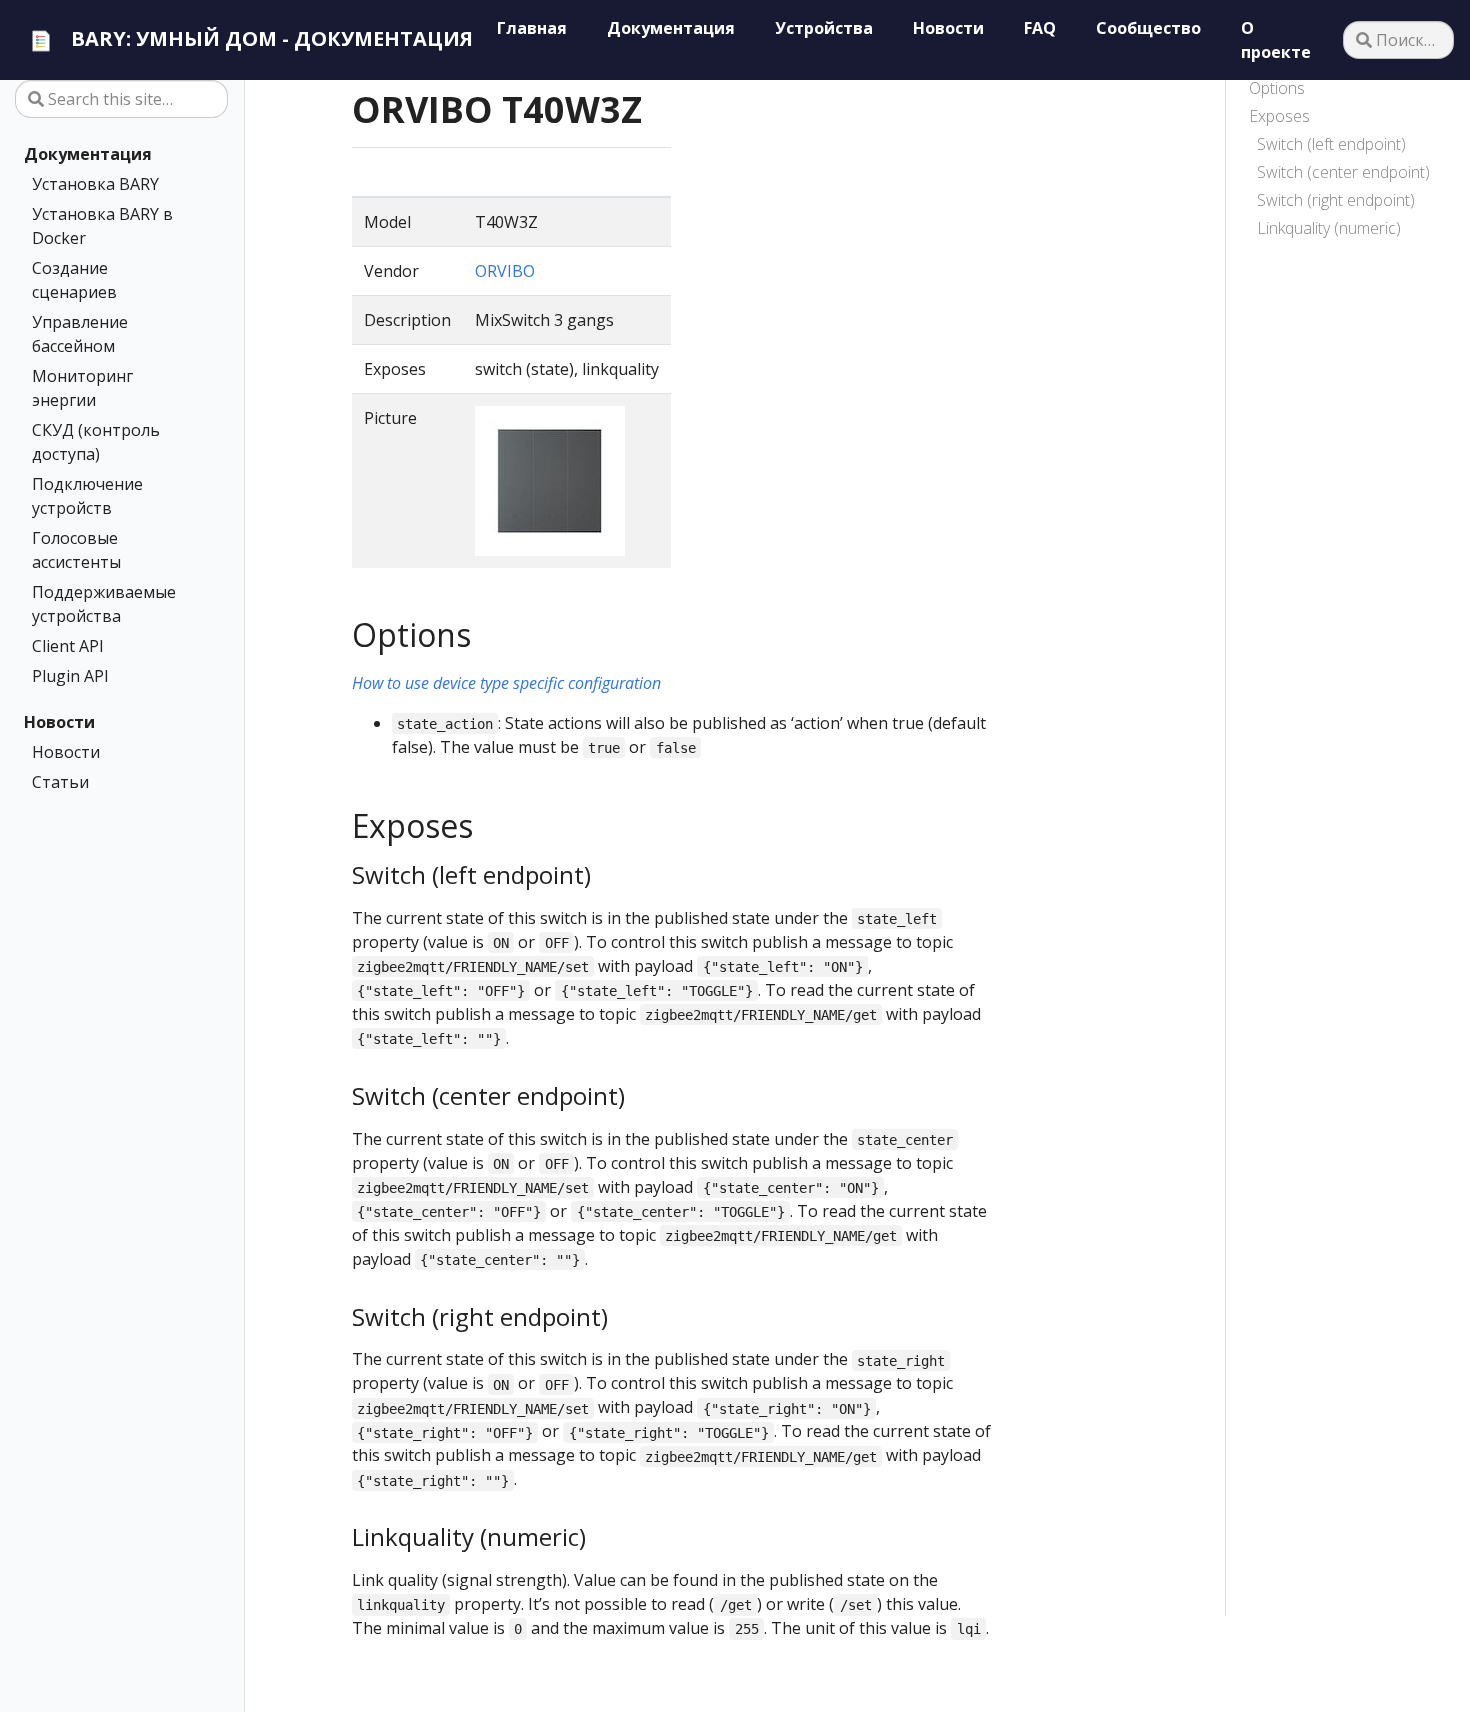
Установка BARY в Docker (102, 226)
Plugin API (70, 676)
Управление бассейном (80, 334)
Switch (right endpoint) (1336, 200)
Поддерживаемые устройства (104, 604)
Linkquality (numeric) (1329, 228)
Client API (68, 646)
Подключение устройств (87, 496)
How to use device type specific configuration (506, 683)
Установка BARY (95, 184)
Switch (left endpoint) (1331, 144)
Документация (88, 154)
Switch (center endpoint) (1343, 172)
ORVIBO (505, 271)
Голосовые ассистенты (76, 550)
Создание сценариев (74, 280)
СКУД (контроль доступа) (96, 442)
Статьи (60, 782)
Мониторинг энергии (82, 388)
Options (1277, 88)
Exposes (1279, 116)
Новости (59, 722)
